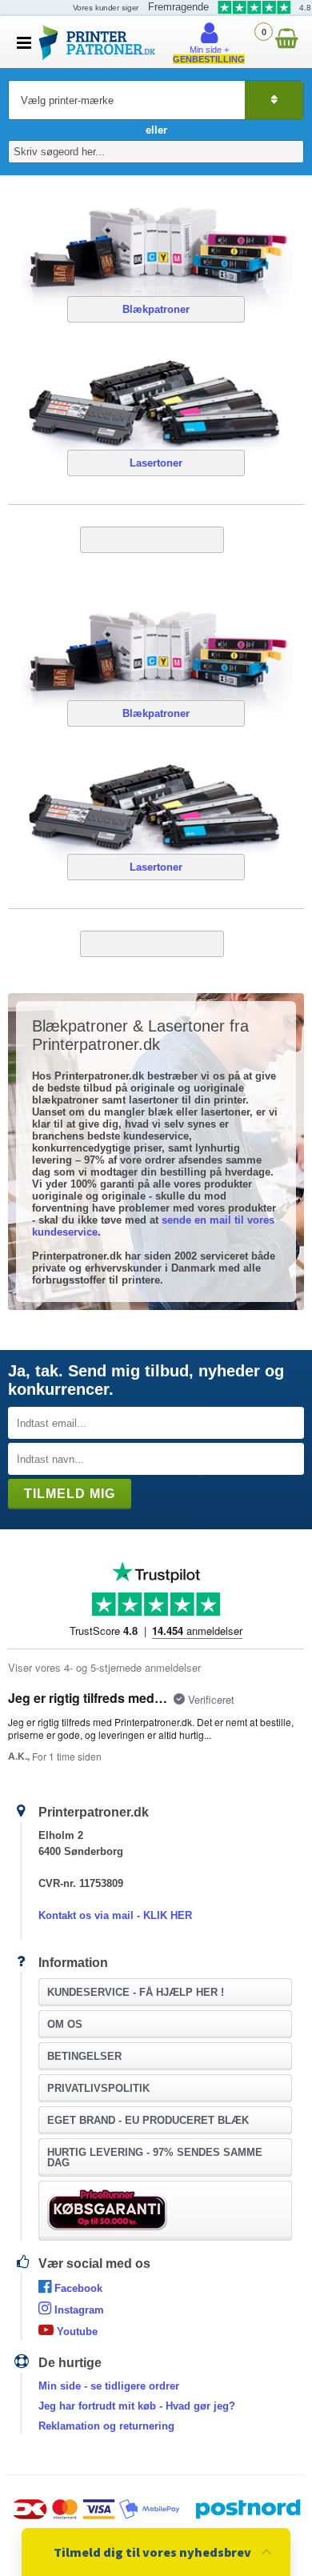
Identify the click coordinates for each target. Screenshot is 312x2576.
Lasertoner (156, 463)
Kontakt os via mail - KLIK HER (115, 1915)
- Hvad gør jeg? (137, 2406)
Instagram (78, 2310)
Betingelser (84, 2056)
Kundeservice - (136, 1992)
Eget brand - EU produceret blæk (148, 2120)
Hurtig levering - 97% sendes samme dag (155, 2157)
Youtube (76, 2332)
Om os (65, 2024)
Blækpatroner (156, 309)
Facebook (77, 2288)
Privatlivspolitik (98, 2088)
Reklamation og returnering (106, 2426)
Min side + (209, 54)
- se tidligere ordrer (109, 2386)
